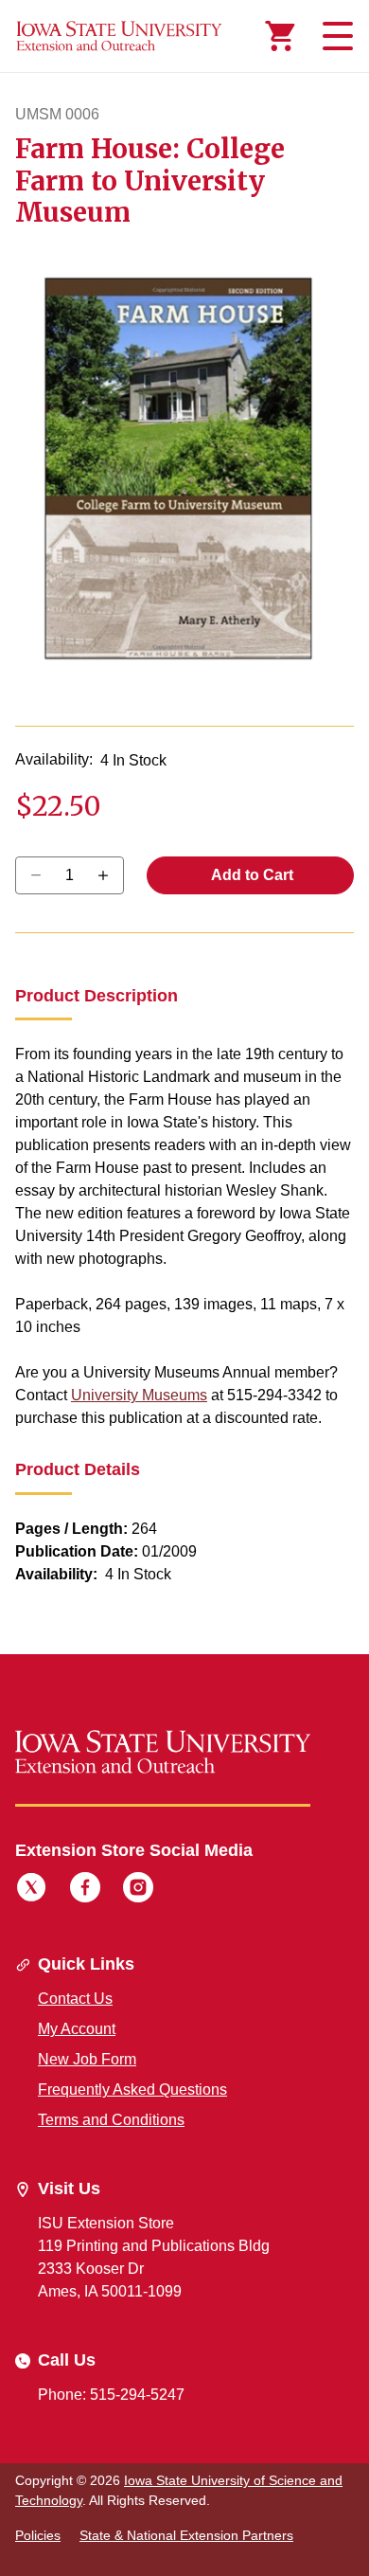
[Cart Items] (280, 36)
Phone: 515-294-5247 (111, 2395)
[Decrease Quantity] (109, 875)
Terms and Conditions (111, 2120)
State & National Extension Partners (186, 2535)
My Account (77, 2029)
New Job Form (87, 2059)
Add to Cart (251, 875)
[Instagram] (138, 1890)
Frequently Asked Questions (132, 2090)
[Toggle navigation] (335, 36)
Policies (38, 2535)
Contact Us (75, 1999)
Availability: (54, 759)
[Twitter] (31, 1890)
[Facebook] (85, 1890)
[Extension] (119, 36)
